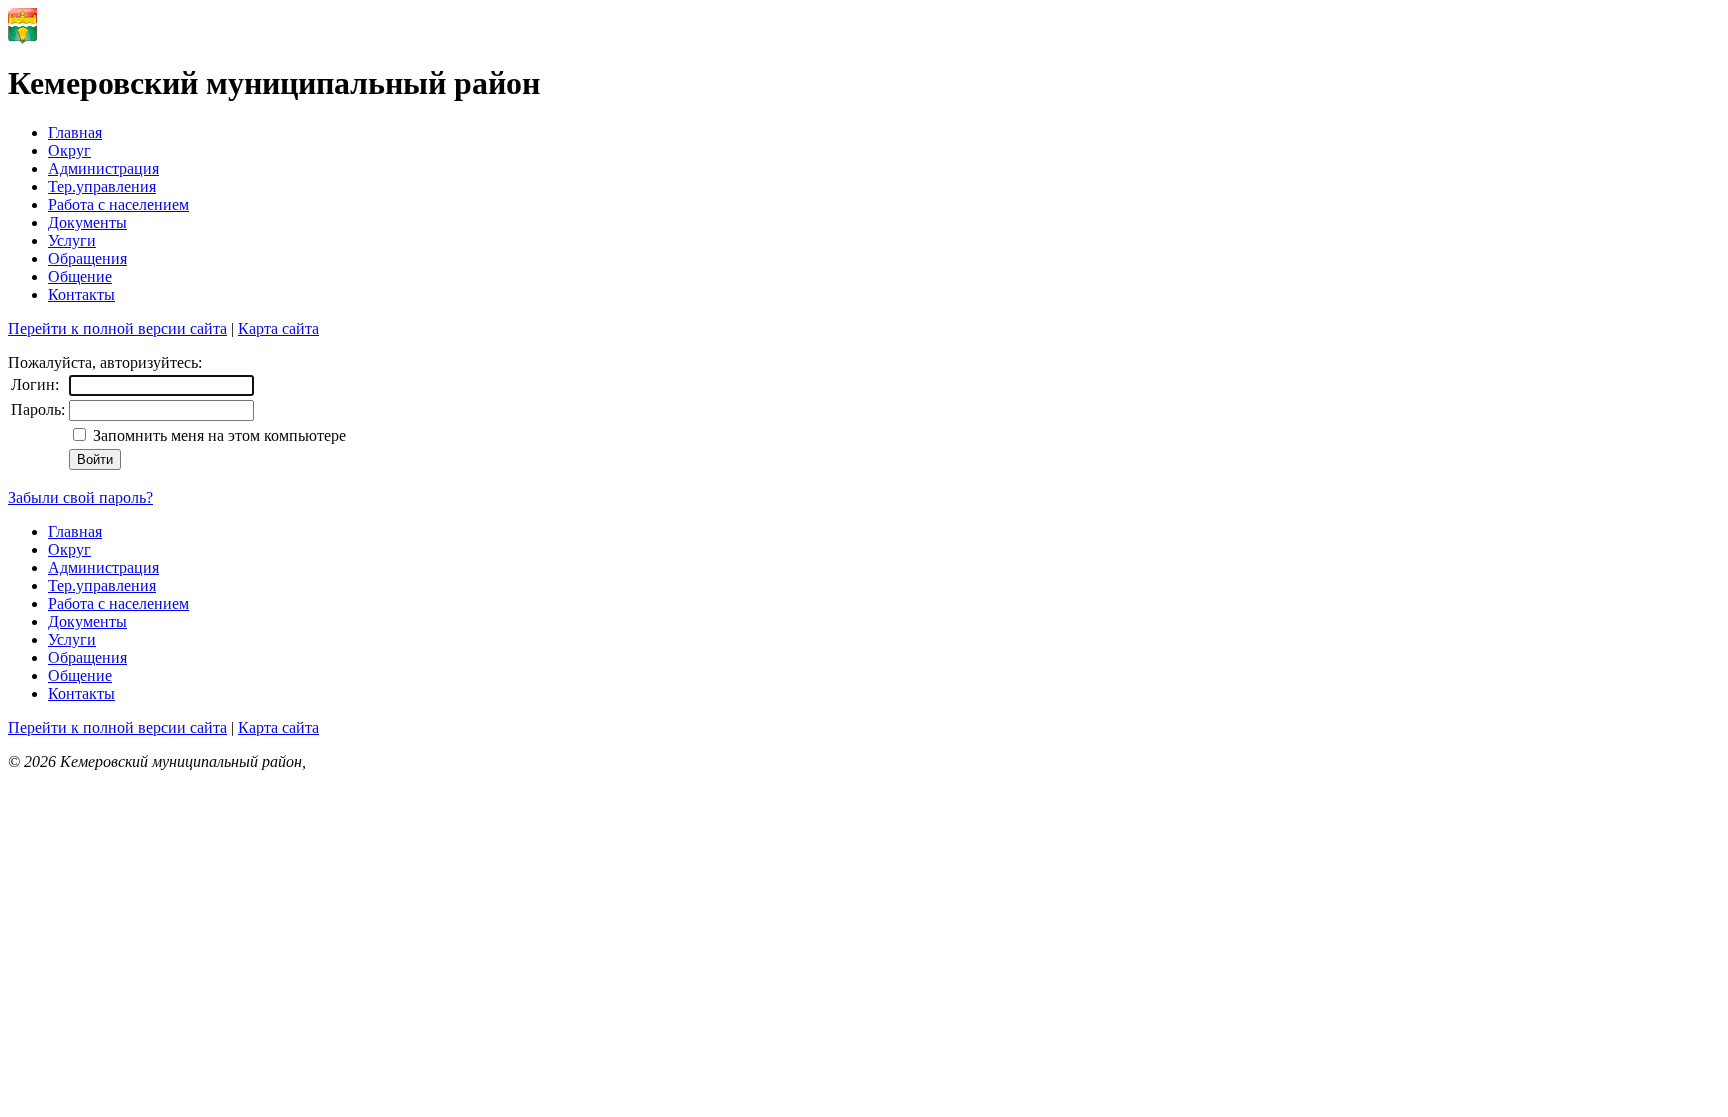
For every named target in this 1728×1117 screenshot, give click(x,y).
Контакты (81, 294)
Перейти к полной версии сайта (117, 328)
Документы (87, 222)
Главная (75, 132)
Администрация (103, 168)
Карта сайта (278, 328)
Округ (69, 150)
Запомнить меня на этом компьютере (217, 435)
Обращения (87, 258)
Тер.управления (102, 186)
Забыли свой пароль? (80, 497)
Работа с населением (118, 204)
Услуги (72, 240)
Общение (80, 276)
